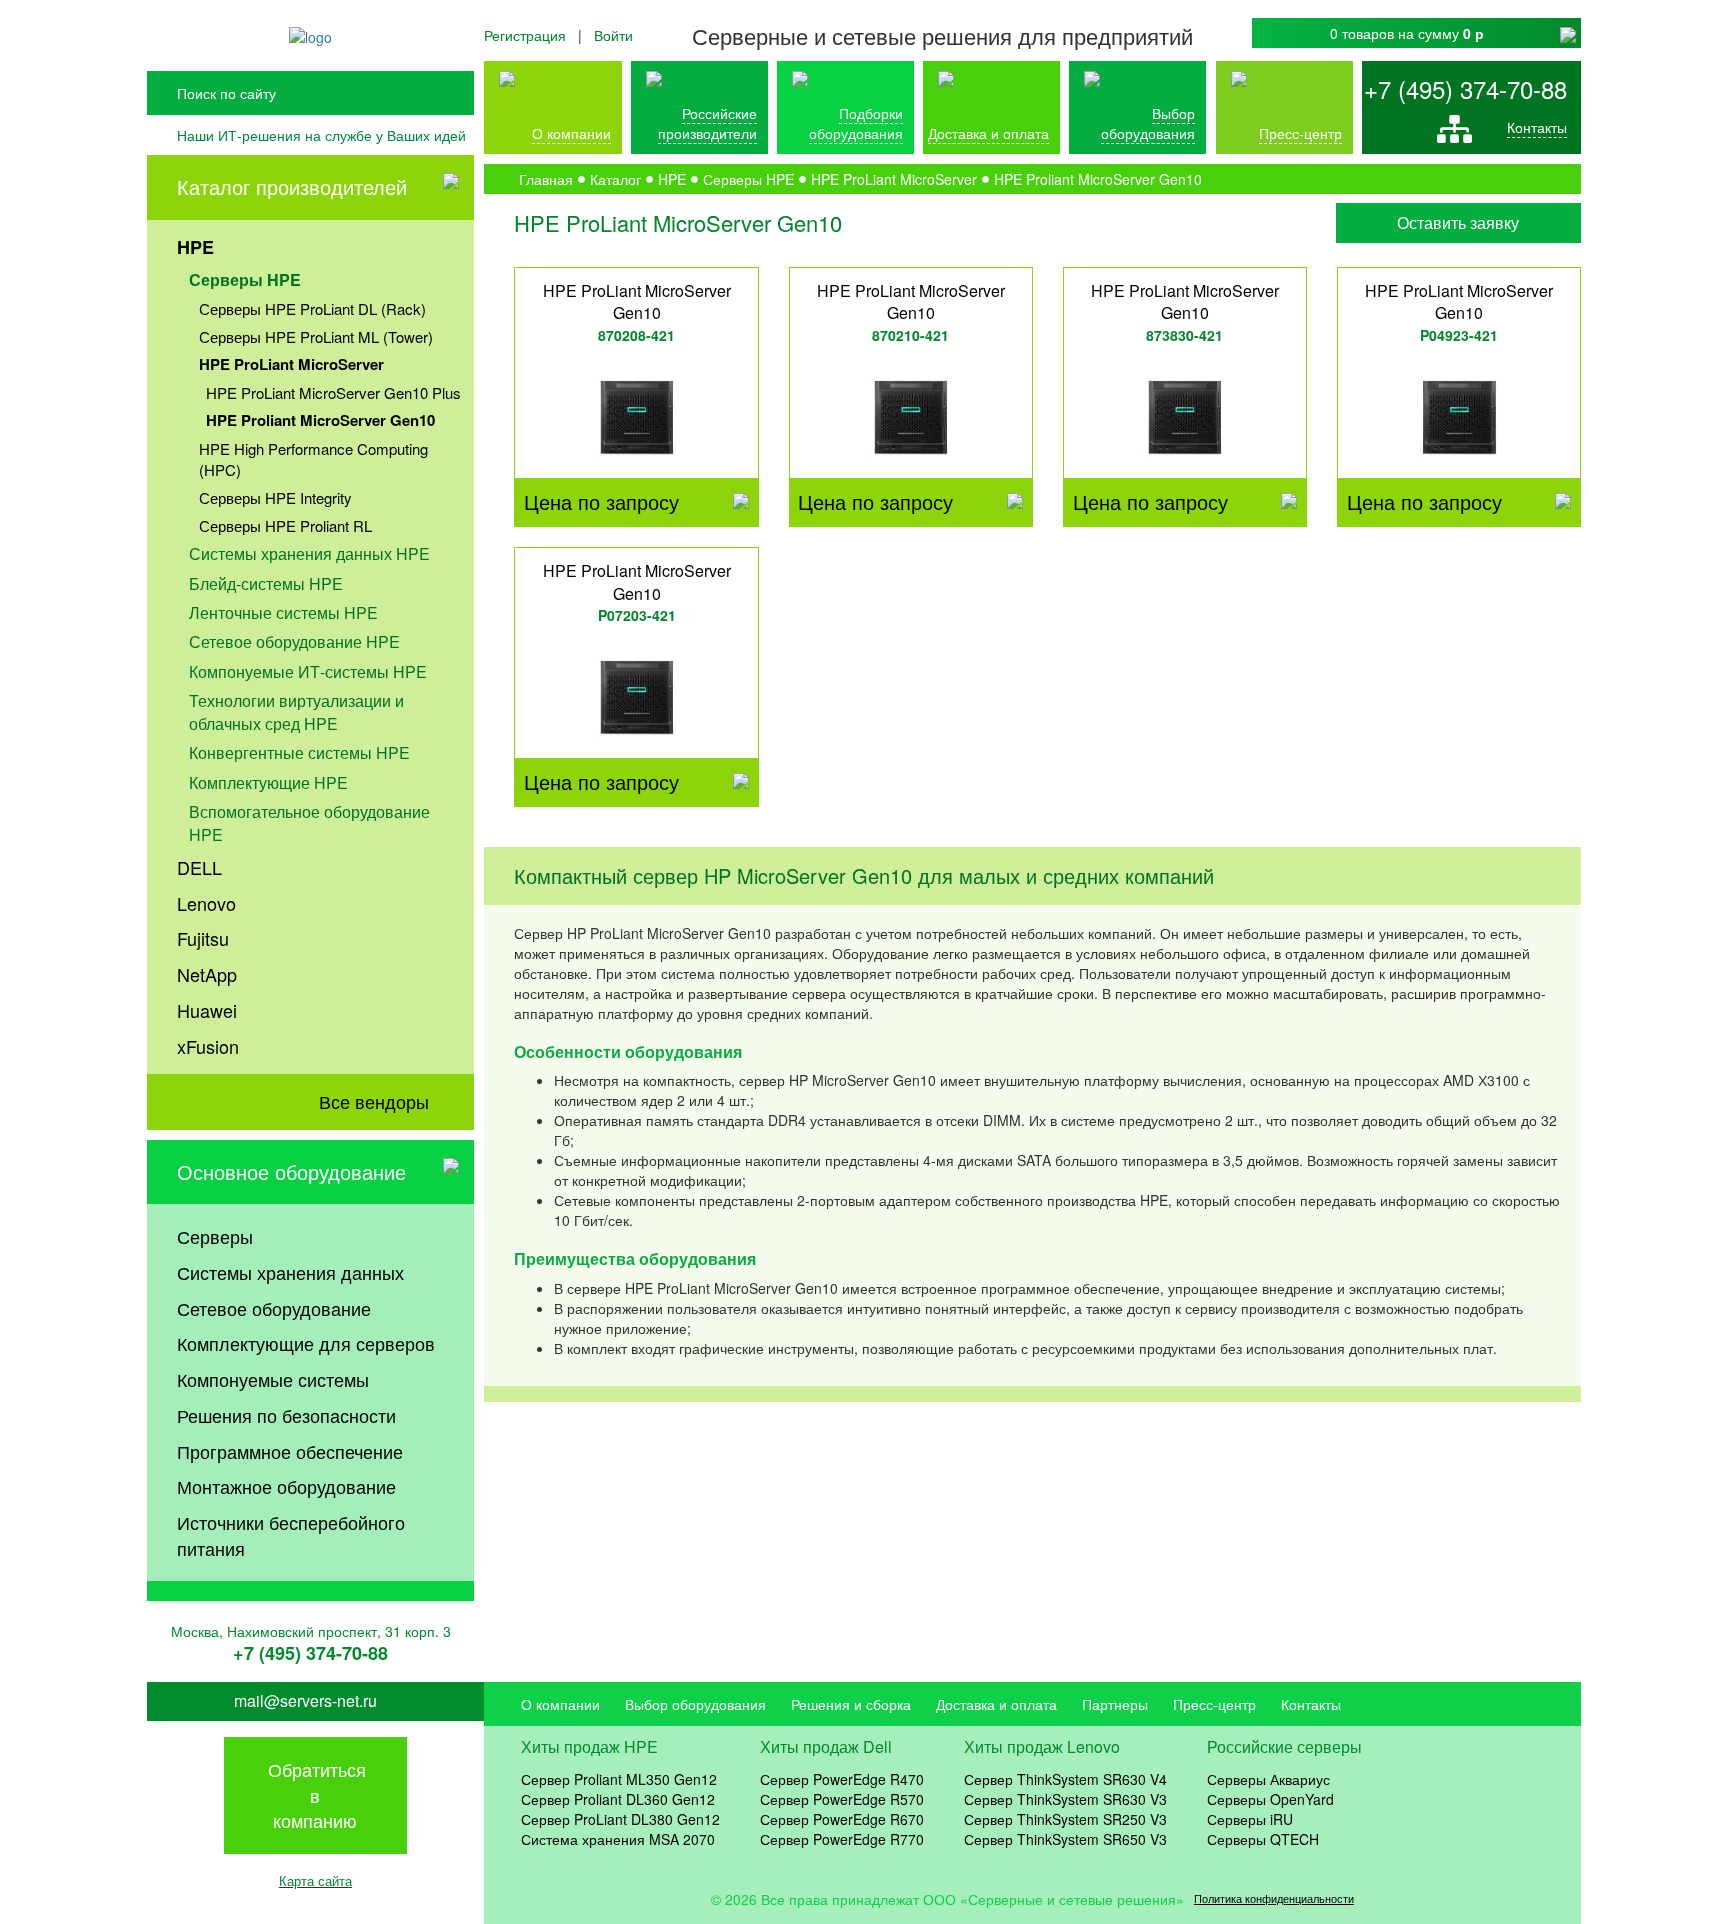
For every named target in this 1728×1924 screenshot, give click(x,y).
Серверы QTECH (1263, 1839)
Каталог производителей (292, 186)
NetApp (207, 974)
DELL (199, 867)
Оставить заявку (1458, 222)
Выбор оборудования (1148, 123)
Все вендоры (374, 1101)
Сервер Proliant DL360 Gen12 (618, 1799)
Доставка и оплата (988, 133)
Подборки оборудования (856, 123)
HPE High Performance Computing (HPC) (313, 459)
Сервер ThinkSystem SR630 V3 (1065, 1799)
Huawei (207, 1010)
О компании (571, 133)
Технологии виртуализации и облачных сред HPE (296, 712)
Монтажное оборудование (286, 1486)
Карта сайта (315, 1880)
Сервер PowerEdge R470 (842, 1779)
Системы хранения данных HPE (309, 553)
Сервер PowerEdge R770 (842, 1839)
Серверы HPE (245, 279)
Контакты (1537, 127)
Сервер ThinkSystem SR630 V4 (1065, 1779)
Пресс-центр (1214, 1704)
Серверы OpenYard (1270, 1799)
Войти (613, 35)
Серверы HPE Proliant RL (285, 525)
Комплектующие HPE (268, 782)
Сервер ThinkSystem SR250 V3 (1065, 1819)
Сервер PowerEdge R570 (842, 1799)
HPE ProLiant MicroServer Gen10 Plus (333, 392)
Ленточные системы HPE (283, 612)
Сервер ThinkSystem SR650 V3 (1065, 1839)
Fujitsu (203, 938)
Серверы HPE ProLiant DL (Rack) (312, 308)
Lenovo (206, 903)
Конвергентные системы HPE (299, 752)
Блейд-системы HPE (266, 583)
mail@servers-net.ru (305, 1701)
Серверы (215, 1236)
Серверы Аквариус (1268, 1779)
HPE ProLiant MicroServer (291, 364)
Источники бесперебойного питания (291, 1535)
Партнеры (1115, 1704)
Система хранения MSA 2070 (618, 1839)
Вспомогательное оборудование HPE (309, 823)
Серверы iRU (1250, 1819)
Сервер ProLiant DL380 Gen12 (620, 1819)
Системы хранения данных (290, 1272)
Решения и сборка (851, 1704)
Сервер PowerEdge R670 (842, 1819)
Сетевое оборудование (274, 1308)
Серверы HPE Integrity (275, 497)
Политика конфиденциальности (1274, 1898)
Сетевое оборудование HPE (294, 641)
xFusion (208, 1046)
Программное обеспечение (290, 1451)
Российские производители (707, 123)
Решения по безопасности (286, 1415)
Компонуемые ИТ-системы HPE (308, 671)
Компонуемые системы (273, 1379)
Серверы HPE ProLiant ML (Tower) (316, 336)
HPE (195, 247)
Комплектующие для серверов (306, 1343)
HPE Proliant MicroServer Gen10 (320, 420)
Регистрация (525, 35)
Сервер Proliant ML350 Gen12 (619, 1779)
